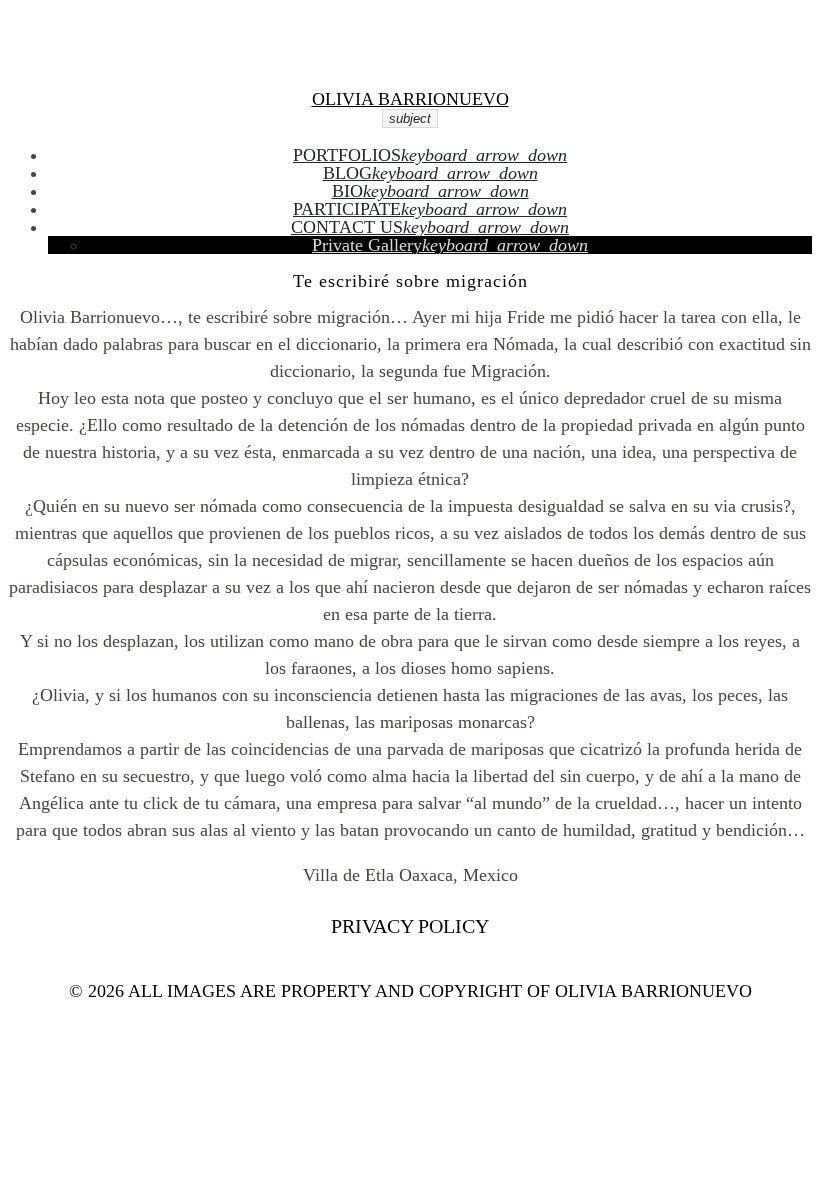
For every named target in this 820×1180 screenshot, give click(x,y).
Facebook (396, 27)
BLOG (347, 173)
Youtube (498, 27)
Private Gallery (367, 245)
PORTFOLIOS (347, 155)
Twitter (425, 27)
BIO (347, 191)
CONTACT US (347, 227)
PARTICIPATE (347, 209)
